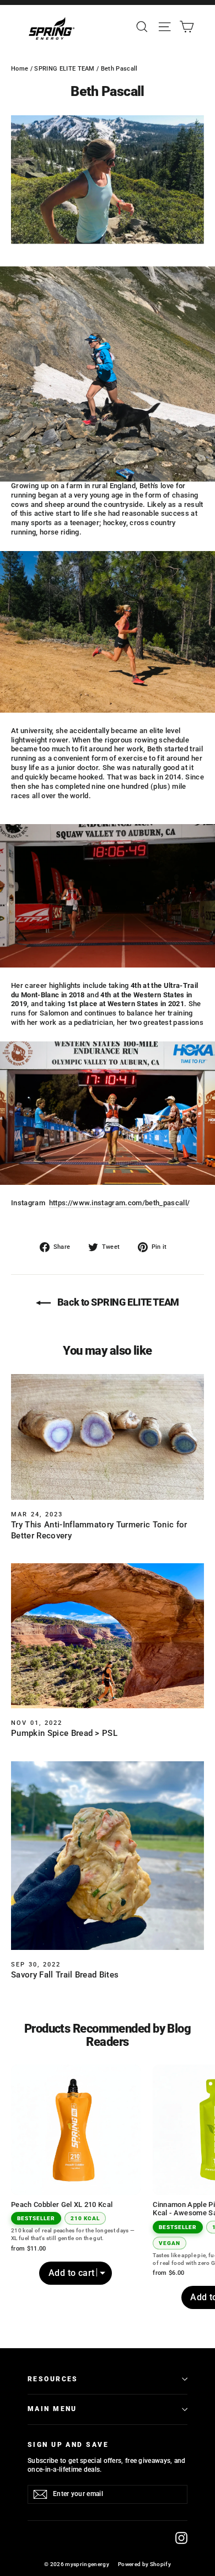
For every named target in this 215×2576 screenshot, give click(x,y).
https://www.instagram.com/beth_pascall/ (120, 1203)
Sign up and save (68, 2445)
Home (20, 69)
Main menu (52, 2409)
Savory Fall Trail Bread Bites (65, 1975)
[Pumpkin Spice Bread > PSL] (108, 1636)
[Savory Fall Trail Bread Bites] (108, 1856)
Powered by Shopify (144, 2564)
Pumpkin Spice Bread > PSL (64, 1733)
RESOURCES (53, 2379)
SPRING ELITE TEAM (64, 69)
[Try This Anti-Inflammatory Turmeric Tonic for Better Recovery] (108, 1437)
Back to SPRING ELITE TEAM (117, 1302)
